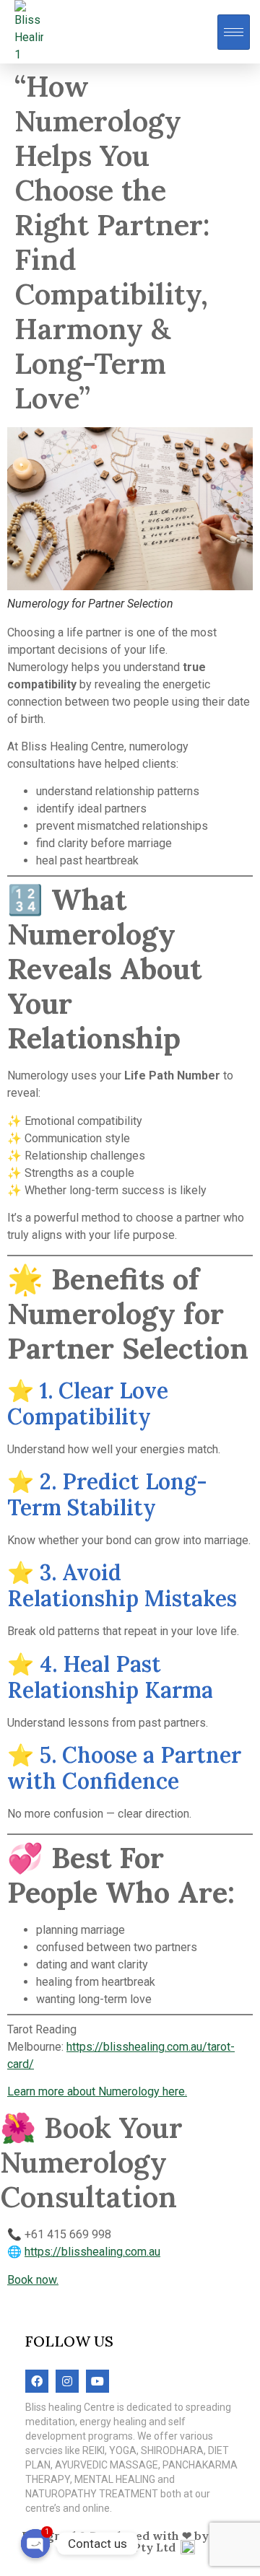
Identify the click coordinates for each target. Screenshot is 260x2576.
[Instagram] (67, 2381)
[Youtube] (97, 2381)
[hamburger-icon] (234, 32)
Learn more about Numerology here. (97, 2091)
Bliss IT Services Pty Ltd (152, 2541)
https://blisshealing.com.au (92, 2252)
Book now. (33, 2280)
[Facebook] (37, 2381)
